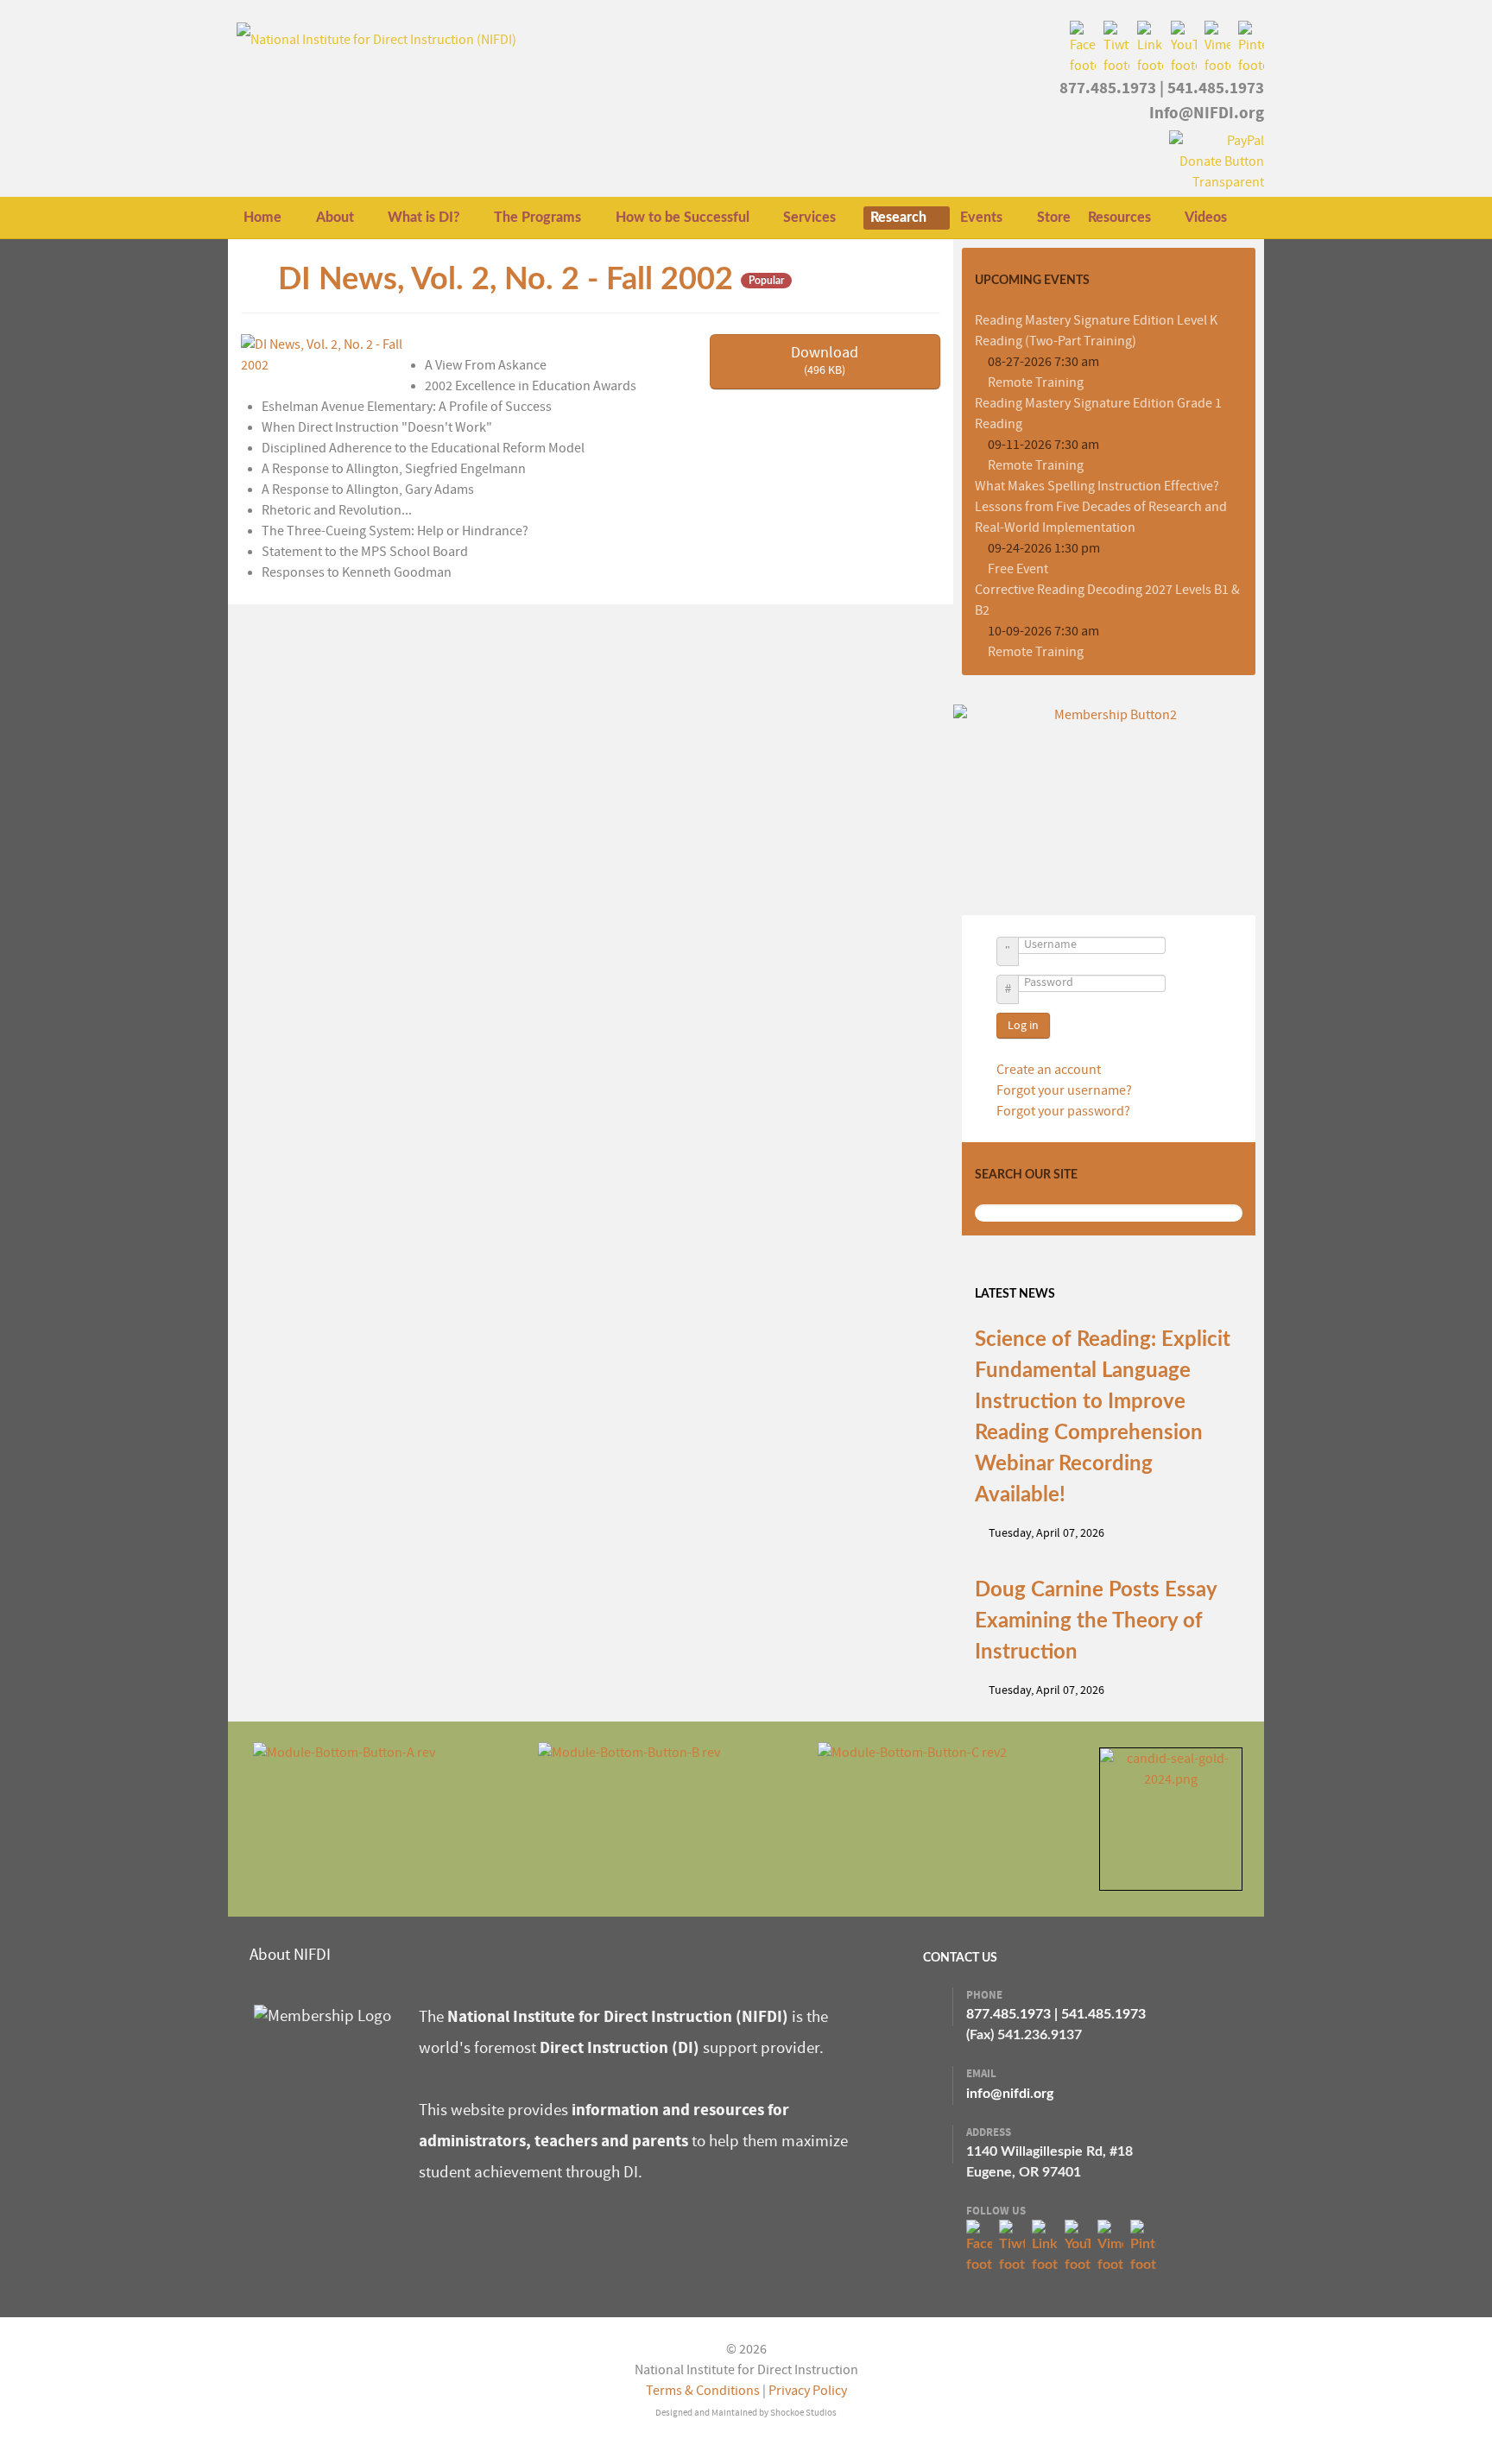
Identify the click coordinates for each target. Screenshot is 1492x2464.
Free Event (1018, 569)
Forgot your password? (1063, 1111)
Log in (1023, 1026)
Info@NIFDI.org (1207, 113)
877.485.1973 (1108, 88)
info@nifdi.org (1010, 2094)
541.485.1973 (1216, 88)
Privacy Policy (808, 2391)
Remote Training (1036, 382)
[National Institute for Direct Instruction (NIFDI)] (376, 39)
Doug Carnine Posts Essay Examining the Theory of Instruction (1096, 1621)
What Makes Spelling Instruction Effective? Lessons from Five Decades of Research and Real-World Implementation (1101, 507)
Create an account (1050, 1070)
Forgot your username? (1064, 1090)
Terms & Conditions (703, 2391)
